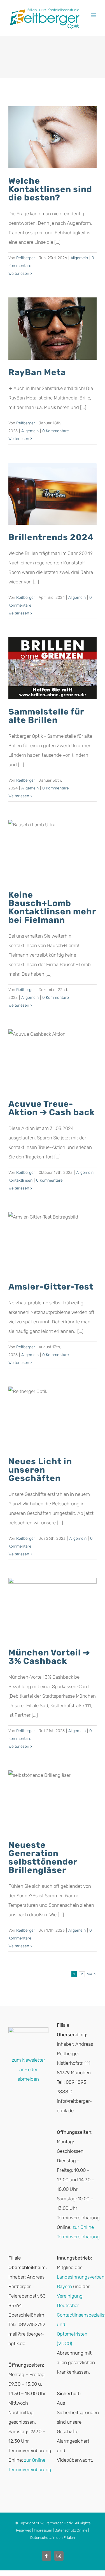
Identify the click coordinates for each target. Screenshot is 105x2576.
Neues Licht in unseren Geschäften (40, 1470)
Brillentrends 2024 (51, 537)
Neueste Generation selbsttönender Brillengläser (43, 1858)
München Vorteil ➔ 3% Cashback (49, 1657)
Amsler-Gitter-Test (51, 1287)
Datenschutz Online (71, 2530)
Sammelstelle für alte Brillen (46, 716)
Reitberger (26, 258)
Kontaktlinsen (20, 1180)
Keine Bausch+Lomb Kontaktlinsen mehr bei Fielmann (52, 907)
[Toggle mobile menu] (94, 15)
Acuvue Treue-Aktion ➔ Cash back (52, 1108)
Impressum (43, 2530)
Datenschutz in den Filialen (53, 2538)
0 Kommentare (56, 431)
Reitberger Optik (59, 2523)
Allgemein (79, 258)
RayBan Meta (37, 372)
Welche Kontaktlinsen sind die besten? (50, 189)
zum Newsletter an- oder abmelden (28, 2069)
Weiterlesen (19, 274)
